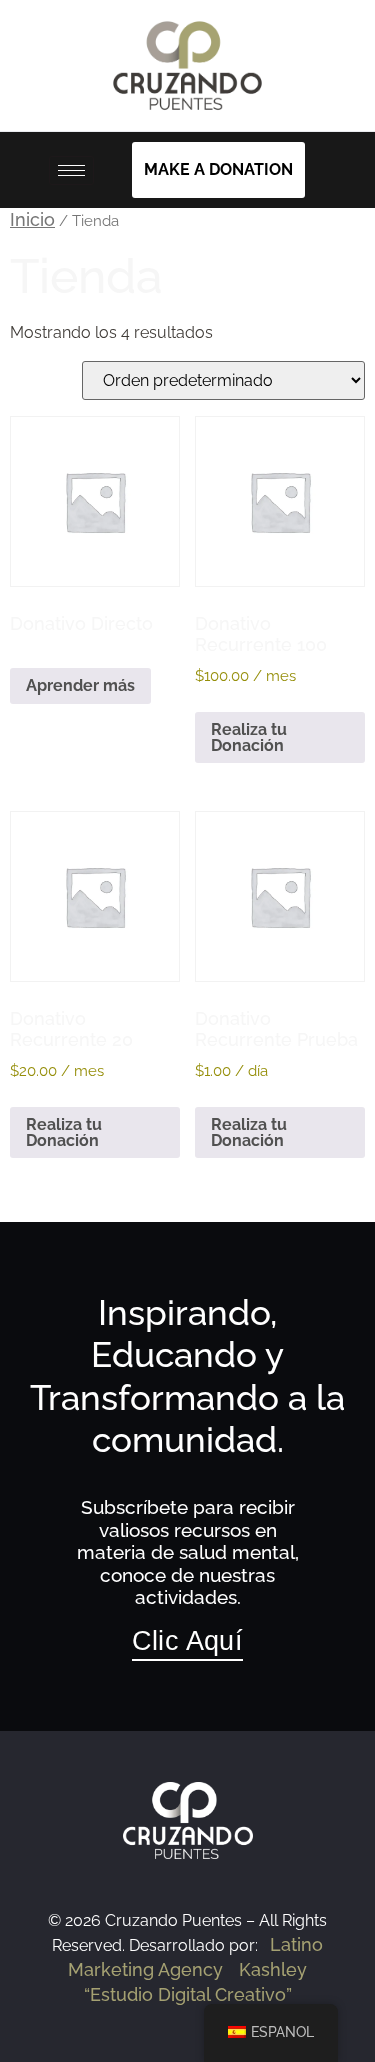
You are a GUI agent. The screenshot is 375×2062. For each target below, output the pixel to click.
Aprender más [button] (80, 685)
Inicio (32, 219)
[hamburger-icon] (71, 170)
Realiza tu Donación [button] (249, 737)
